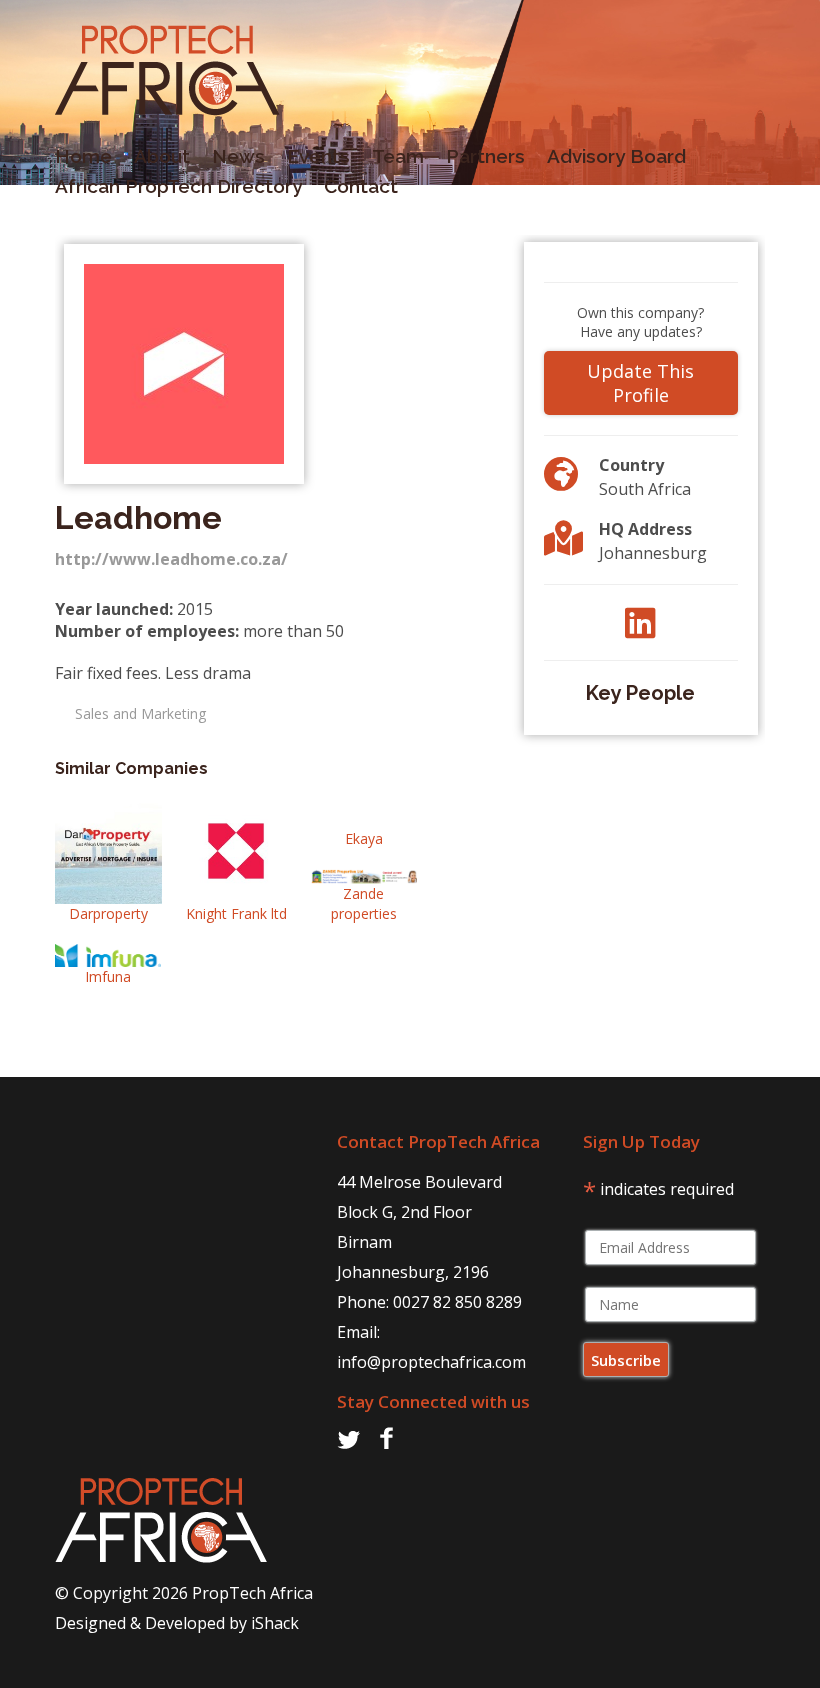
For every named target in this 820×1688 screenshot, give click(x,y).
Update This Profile (640, 383)
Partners (485, 156)
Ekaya (364, 838)
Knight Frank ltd (236, 913)
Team (398, 156)
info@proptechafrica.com (431, 1362)
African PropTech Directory (178, 186)
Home (83, 156)
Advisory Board (616, 156)
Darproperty (108, 913)
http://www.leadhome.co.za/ (171, 559)
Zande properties (364, 903)
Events (318, 156)
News (238, 156)
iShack (275, 1623)
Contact (361, 186)
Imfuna (108, 976)
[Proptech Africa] (167, 110)
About (162, 156)
